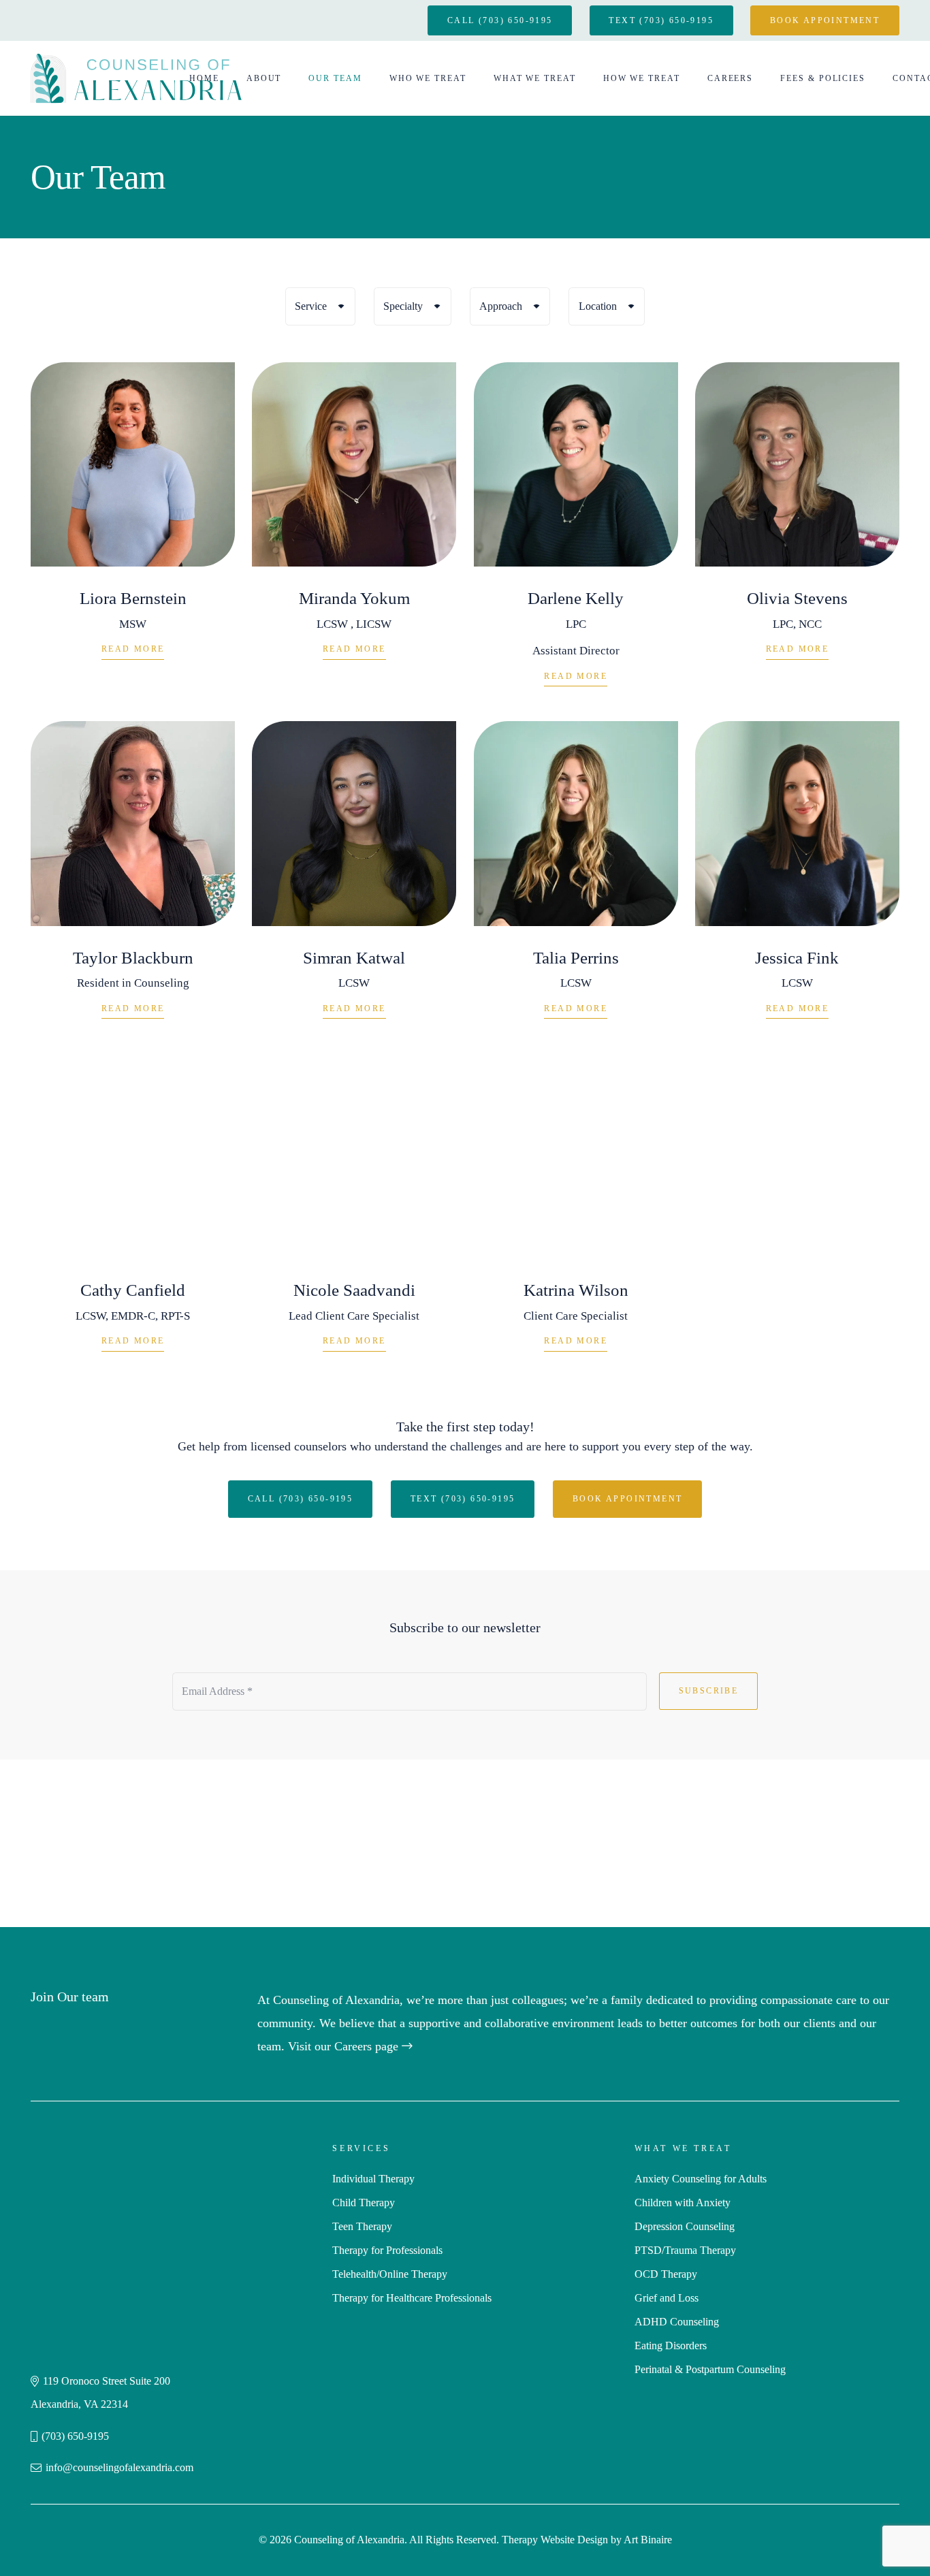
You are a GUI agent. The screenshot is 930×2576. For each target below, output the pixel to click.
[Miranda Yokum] (354, 533)
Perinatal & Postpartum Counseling (710, 2369)
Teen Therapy (362, 2226)
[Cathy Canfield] (133, 1212)
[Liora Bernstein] (133, 533)
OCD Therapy (666, 2274)
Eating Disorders (671, 2346)
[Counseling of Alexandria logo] (136, 78)
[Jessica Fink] (797, 879)
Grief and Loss (667, 2298)
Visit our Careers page (345, 2046)
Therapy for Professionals (387, 2250)
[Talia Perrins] (576, 879)
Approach (501, 306)
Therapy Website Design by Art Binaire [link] (587, 2540)
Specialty (403, 306)
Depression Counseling (685, 2226)
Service (311, 306)
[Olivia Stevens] (797, 533)
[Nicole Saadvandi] (354, 1212)
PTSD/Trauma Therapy (685, 2250)
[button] (287, 78)
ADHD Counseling (677, 2322)
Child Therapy (364, 2203)
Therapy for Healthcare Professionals (412, 2298)
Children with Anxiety (683, 2203)
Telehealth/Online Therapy (390, 2274)
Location (598, 306)
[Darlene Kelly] (576, 533)
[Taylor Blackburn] (133, 879)
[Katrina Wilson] (576, 1212)
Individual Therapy (373, 2179)
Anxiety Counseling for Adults (701, 2179)
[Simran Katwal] (354, 879)
